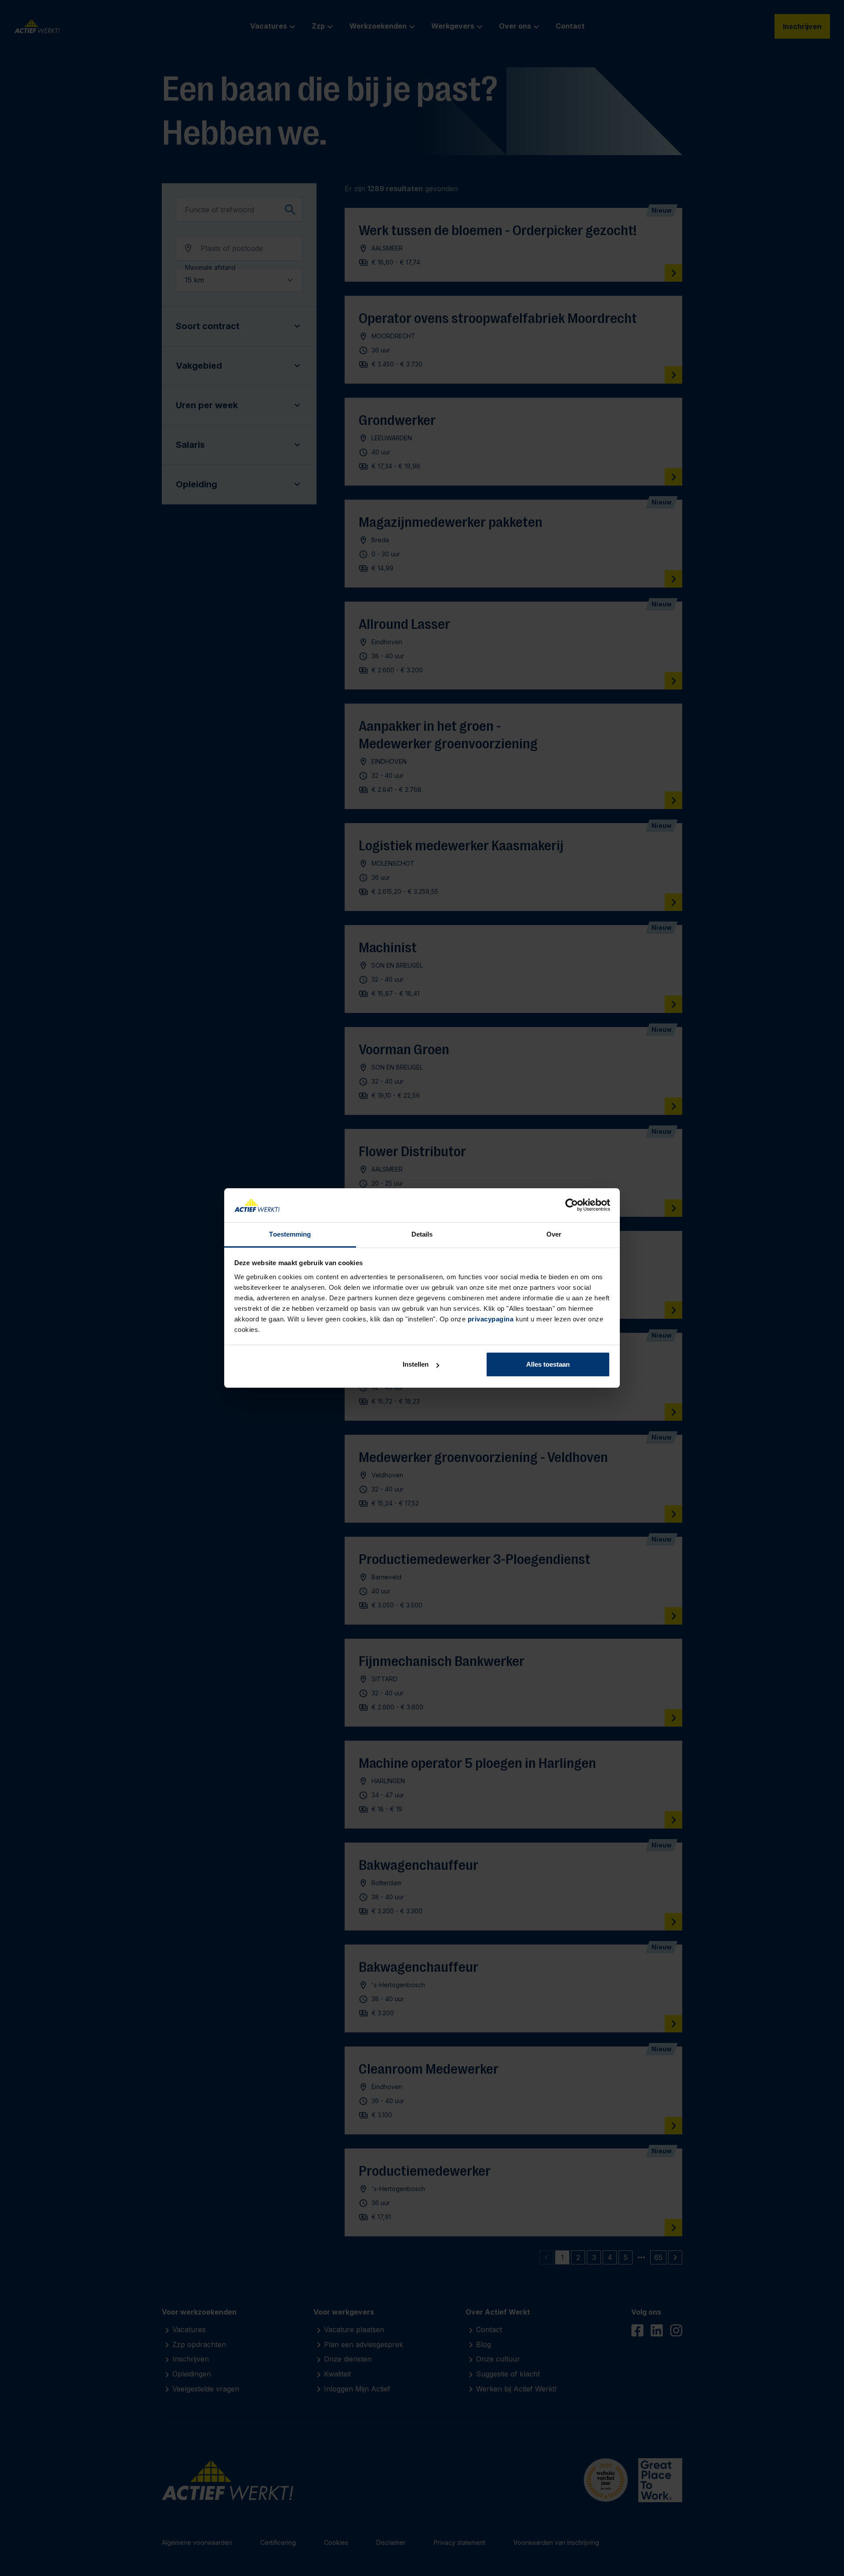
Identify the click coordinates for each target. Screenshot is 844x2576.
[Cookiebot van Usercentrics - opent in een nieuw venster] (572, 1205)
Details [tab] (422, 1234)
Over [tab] (554, 1234)
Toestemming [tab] (290, 1234)
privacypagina (491, 1319)
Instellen (416, 1364)
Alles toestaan (548, 1364)
